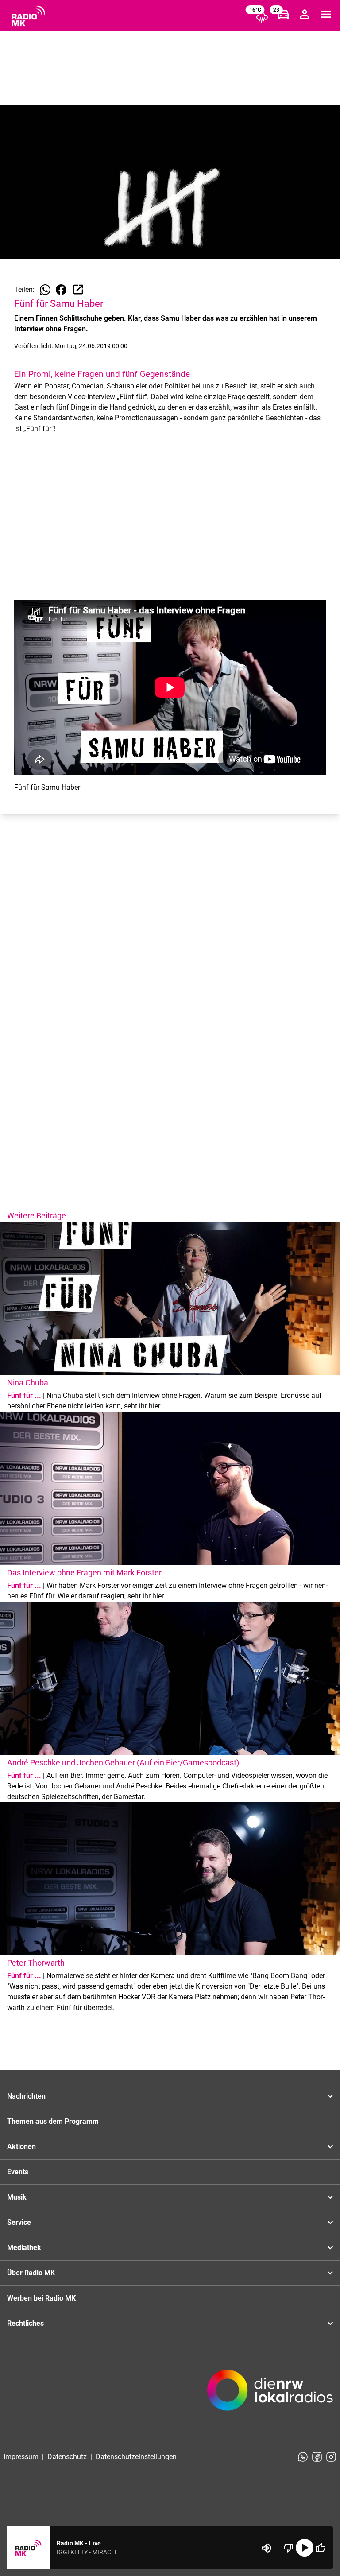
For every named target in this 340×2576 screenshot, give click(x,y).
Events (18, 2172)
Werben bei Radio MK (41, 2298)
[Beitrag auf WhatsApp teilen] (45, 290)
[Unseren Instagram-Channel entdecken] (331, 2457)
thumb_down (289, 2548)
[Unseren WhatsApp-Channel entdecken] (303, 2457)
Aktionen (21, 2147)
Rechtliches (25, 2323)
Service (19, 2222)
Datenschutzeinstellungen (136, 2457)
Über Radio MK (31, 2273)
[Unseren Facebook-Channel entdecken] (317, 2457)
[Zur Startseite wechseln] (28, 16)
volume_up (267, 2548)
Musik (17, 2197)
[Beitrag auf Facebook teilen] (61, 290)
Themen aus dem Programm (53, 2121)
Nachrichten (26, 2096)
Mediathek (24, 2248)
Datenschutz (67, 2457)
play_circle (305, 2548)
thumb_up (321, 2548)
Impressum (21, 2457)
